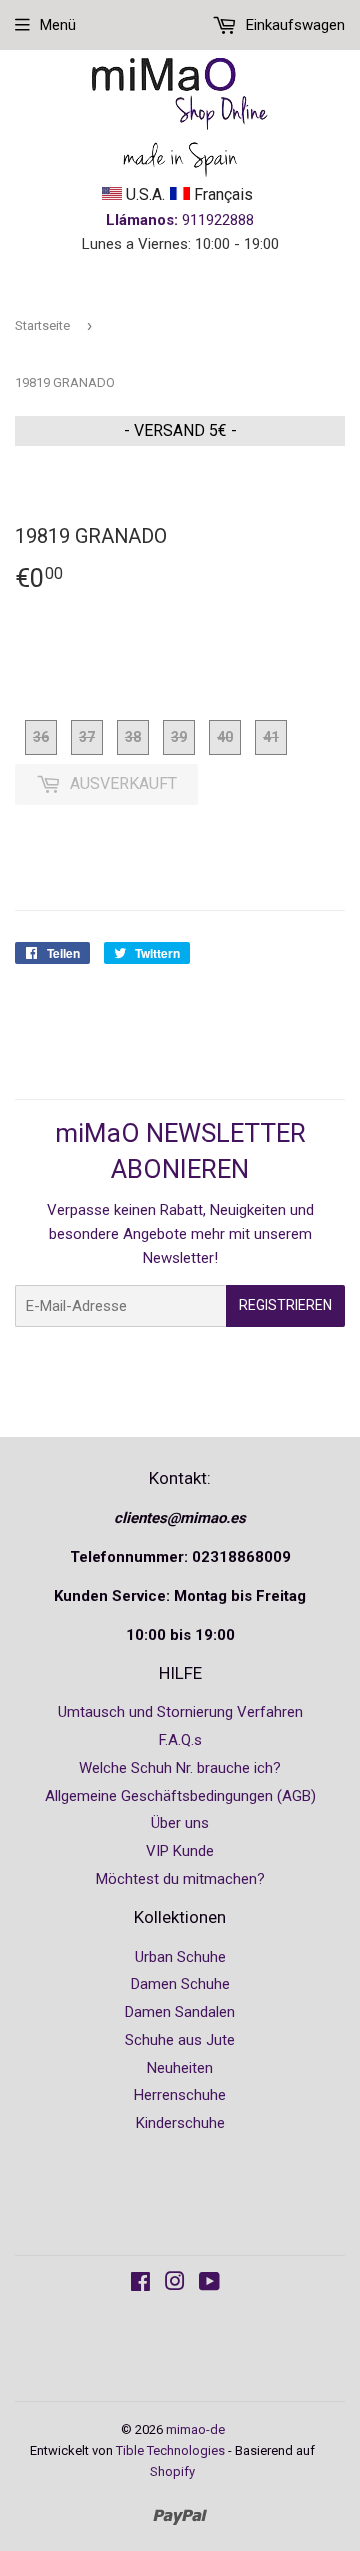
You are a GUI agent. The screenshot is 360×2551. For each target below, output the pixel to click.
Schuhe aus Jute (180, 2040)
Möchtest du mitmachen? (180, 1879)
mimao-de (195, 2429)
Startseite (42, 325)
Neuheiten (180, 2068)
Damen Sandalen (180, 2012)
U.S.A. (143, 194)
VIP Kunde (180, 1851)
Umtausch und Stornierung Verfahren (180, 1712)
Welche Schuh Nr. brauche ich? (180, 1768)
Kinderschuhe (180, 2123)
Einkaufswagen (293, 25)
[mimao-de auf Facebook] (140, 2284)
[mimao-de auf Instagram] (175, 2284)
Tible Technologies (170, 2450)
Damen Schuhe (180, 1984)
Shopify (172, 2471)
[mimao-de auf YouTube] (209, 2284)
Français (221, 194)
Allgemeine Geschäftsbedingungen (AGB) (180, 1796)
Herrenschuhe (180, 2095)
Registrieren (285, 1305)
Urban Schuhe (180, 1957)
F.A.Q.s (180, 1740)
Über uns (180, 1823)
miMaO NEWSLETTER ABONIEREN (180, 1151)
